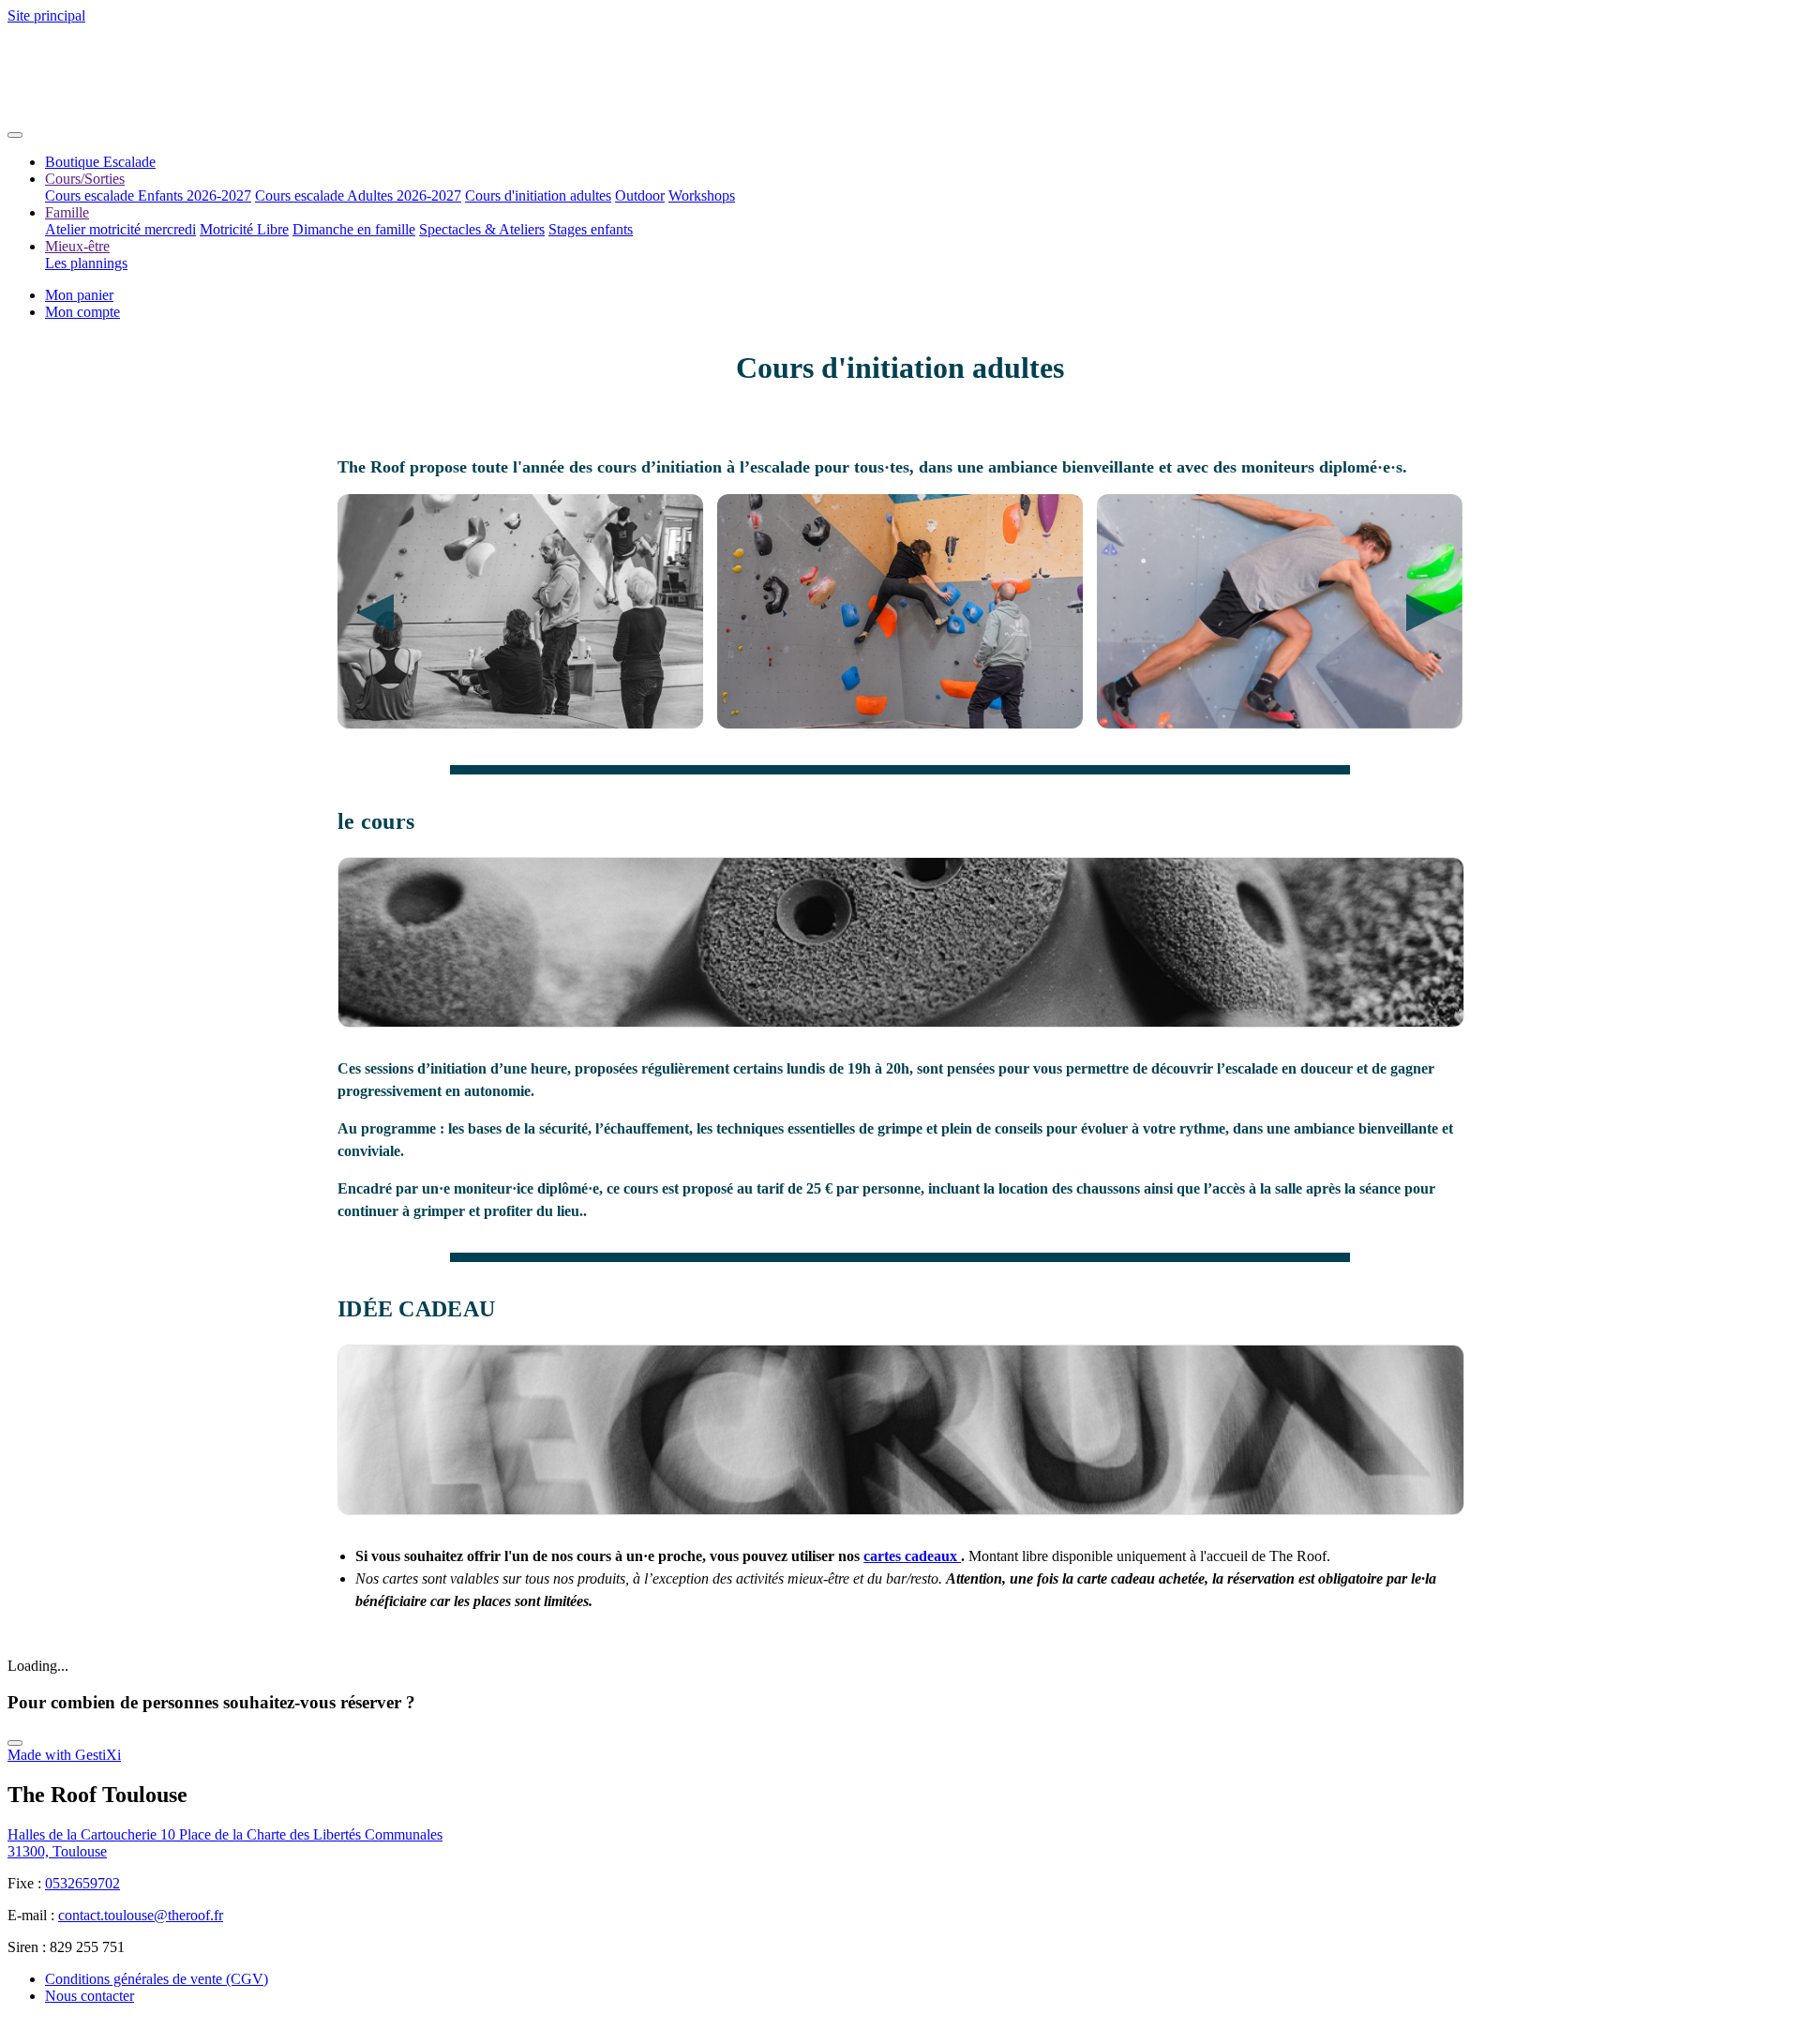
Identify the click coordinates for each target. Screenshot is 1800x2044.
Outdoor (640, 195)
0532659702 (82, 1883)
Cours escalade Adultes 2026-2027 (358, 195)
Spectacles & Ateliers (482, 229)
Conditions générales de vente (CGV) (157, 1979)
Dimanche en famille (354, 229)
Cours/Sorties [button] (85, 179)
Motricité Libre (244, 229)
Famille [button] (67, 212)
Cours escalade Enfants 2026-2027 (148, 195)
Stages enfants (591, 229)
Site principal (46, 15)
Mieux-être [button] (77, 246)
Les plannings (86, 263)
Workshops (702, 195)
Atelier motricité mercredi (120, 229)
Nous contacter (90, 1996)
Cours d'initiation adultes (538, 195)
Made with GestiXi (64, 1755)
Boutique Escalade (100, 162)
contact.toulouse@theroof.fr (141, 1915)
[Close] (15, 1743)
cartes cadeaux (912, 1556)
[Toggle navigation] (15, 135)
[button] (82, 312)
